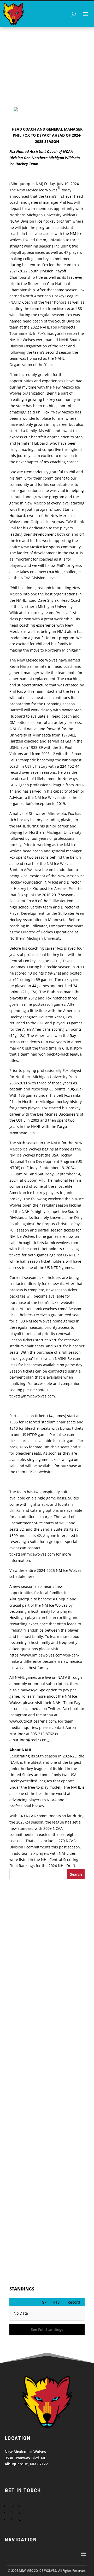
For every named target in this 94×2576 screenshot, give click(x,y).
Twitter (54, 1709)
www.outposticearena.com (33, 1721)
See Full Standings (47, 2329)
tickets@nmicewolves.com (55, 1243)
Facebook (70, 1709)
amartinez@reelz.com (28, 1740)
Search (76, 1874)
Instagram (18, 1715)
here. (31, 1576)
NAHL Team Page (68, 1703)
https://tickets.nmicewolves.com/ (38, 1309)
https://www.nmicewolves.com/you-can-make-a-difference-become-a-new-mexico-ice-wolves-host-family (46, 1661)
